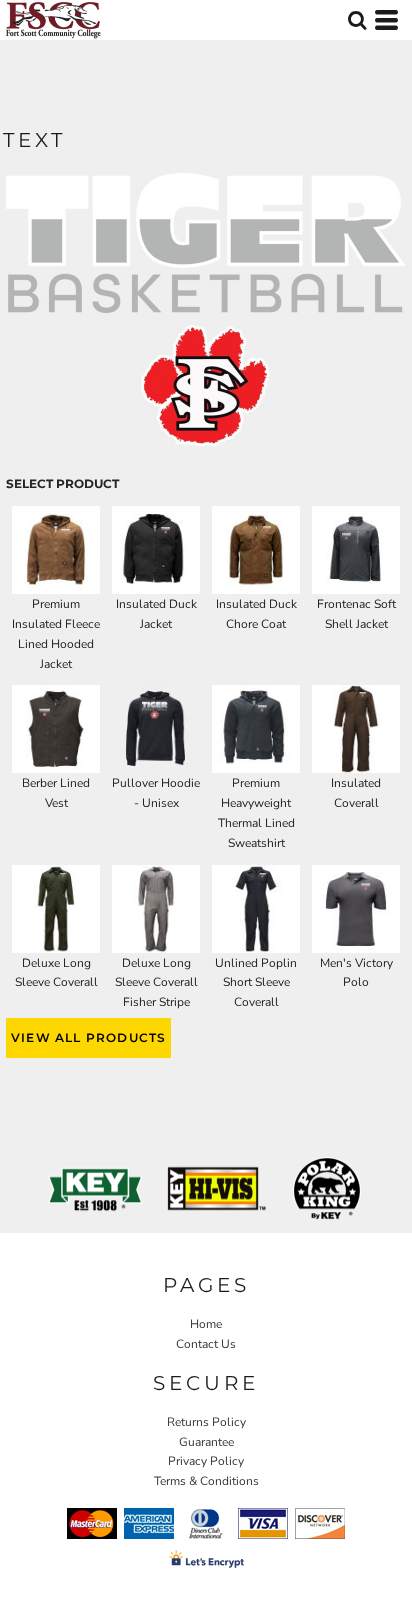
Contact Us (206, 1344)
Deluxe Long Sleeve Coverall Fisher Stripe (156, 983)
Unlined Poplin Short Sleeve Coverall (256, 983)
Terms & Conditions (206, 1481)
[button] (357, 20)
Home (206, 1324)
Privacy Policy (206, 1461)
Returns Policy (206, 1422)
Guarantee (206, 1442)
